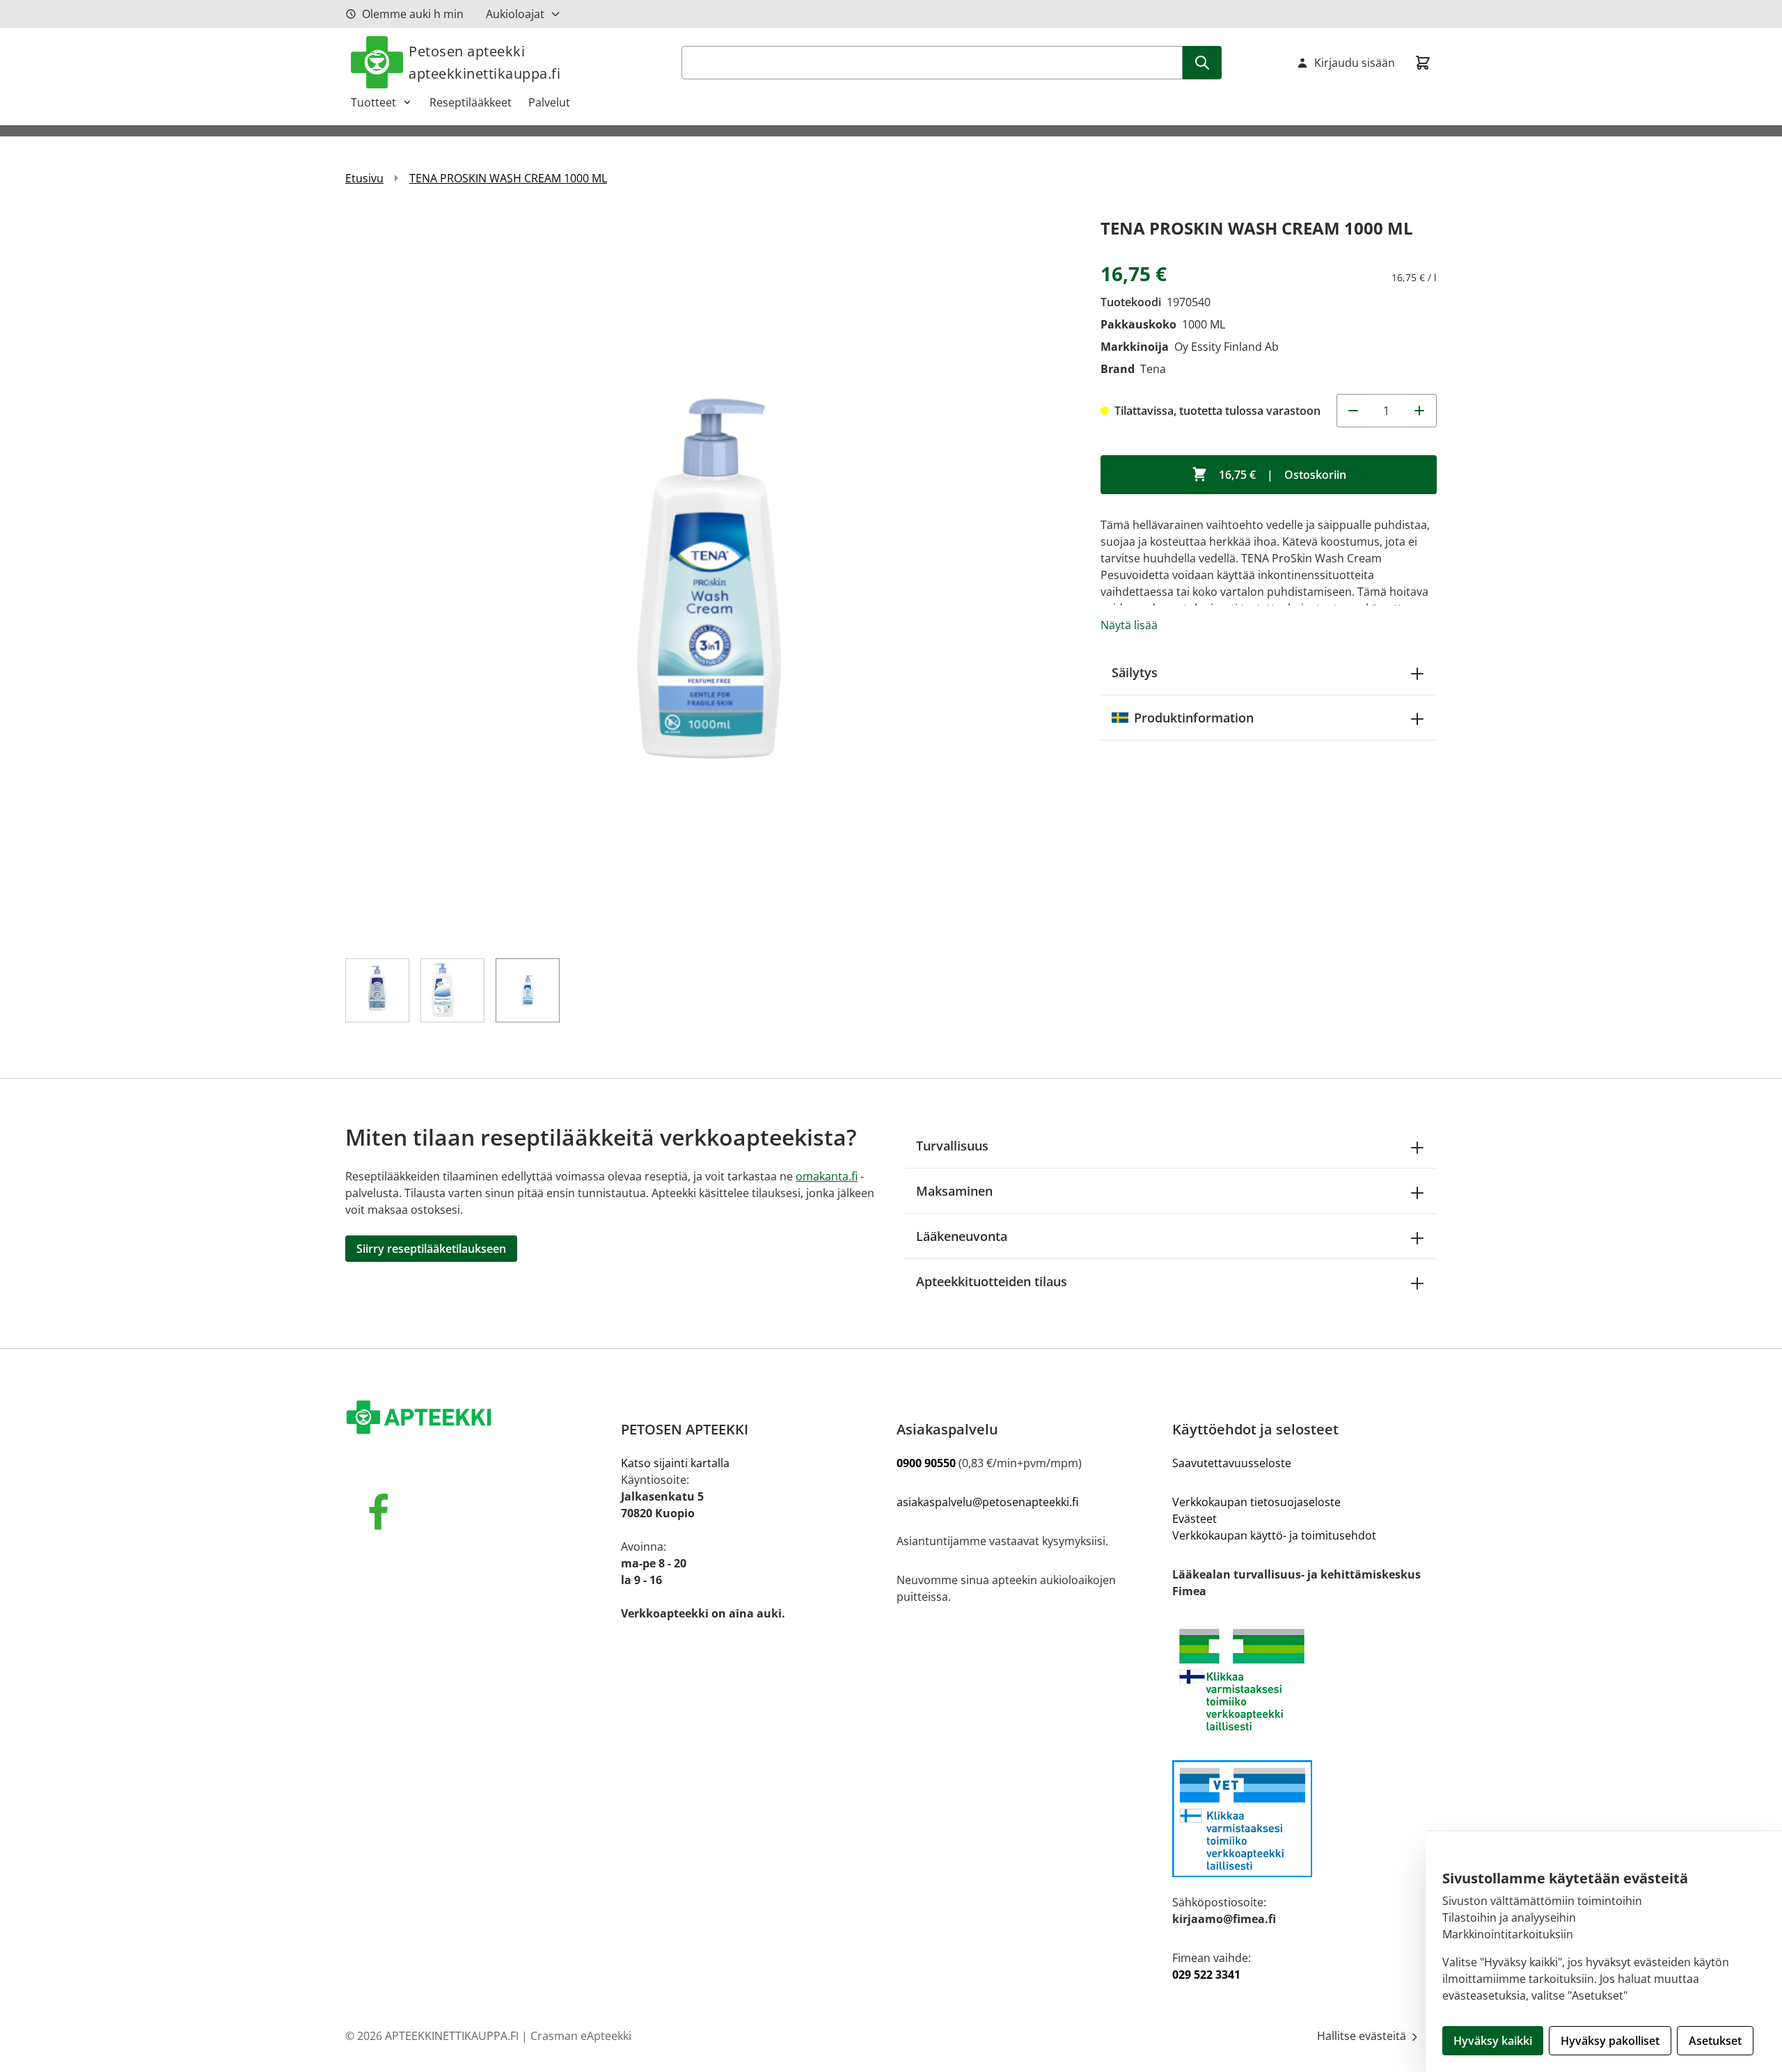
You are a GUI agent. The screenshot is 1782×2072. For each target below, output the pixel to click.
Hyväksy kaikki (1493, 2041)
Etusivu (364, 178)
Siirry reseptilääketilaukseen (431, 1249)
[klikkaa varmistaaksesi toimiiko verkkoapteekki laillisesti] (1304, 1819)
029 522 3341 (1206, 1975)
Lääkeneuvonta (962, 1236)
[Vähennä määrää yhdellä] (1353, 411)
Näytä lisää (1129, 625)
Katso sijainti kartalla (675, 1463)
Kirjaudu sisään (1355, 63)
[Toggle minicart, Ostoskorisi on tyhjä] (1423, 63)
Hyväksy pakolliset (1610, 2041)
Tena (1153, 369)
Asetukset (1715, 2041)
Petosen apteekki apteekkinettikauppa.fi (484, 62)
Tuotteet (373, 102)
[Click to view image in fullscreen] (709, 578)
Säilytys (1135, 672)
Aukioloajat (515, 14)
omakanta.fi (827, 1176)
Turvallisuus (952, 1146)
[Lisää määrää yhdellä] (1420, 411)
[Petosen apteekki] (478, 1418)
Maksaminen (954, 1191)
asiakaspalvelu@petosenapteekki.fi (987, 1502)
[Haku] (1202, 63)
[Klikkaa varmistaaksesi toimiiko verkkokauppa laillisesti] (1304, 1680)
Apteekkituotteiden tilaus (992, 1281)
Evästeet (1194, 1519)
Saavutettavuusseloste (1232, 1463)
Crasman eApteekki (581, 2036)
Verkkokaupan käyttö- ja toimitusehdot (1274, 1535)
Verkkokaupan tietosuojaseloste (1256, 1502)
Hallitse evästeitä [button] (1363, 2036)
